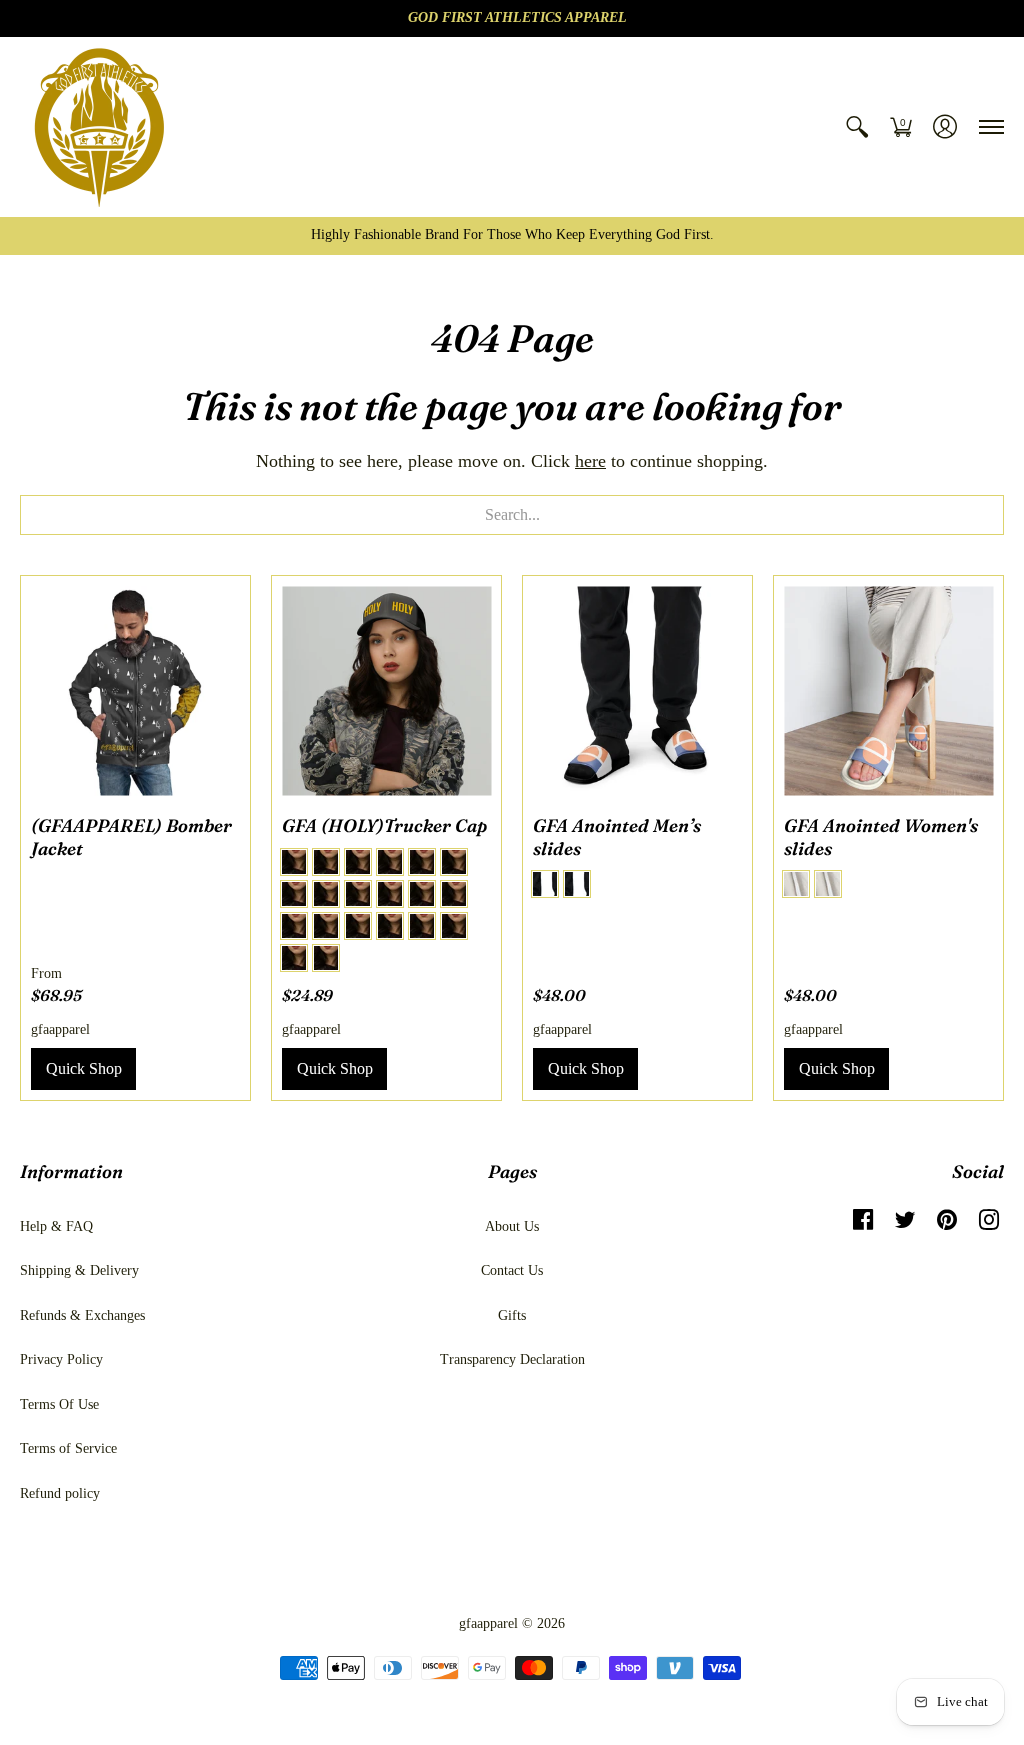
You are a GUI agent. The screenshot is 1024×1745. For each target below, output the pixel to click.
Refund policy (60, 1493)
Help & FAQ (56, 1226)
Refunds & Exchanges (82, 1315)
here (590, 461)
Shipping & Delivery (79, 1270)
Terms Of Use (59, 1404)
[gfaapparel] (100, 127)
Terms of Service (68, 1448)
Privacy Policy (61, 1359)
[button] (857, 127)
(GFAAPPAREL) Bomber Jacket (131, 837)
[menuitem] (857, 127)
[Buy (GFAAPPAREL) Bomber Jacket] (135, 690)
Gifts (512, 1315)
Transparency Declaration (512, 1359)
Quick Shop (84, 1068)
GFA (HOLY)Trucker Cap (384, 825)
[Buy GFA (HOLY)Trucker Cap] (386, 690)
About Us (512, 1226)
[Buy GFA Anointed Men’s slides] (637, 690)
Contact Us (512, 1270)
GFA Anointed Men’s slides (617, 837)
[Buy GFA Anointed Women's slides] (888, 690)
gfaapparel (60, 1029)
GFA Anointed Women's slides (881, 837)
